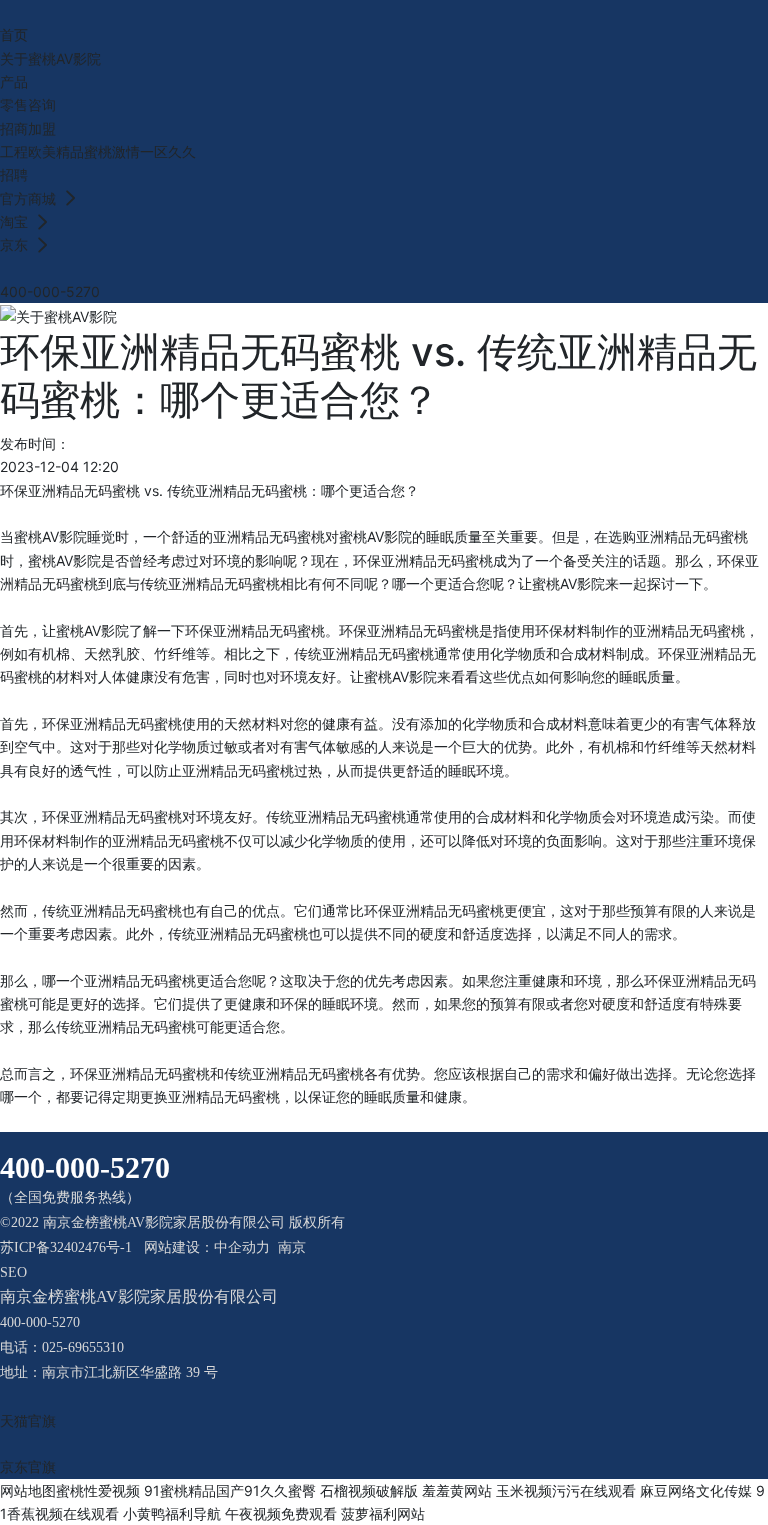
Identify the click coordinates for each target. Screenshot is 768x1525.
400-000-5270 (50, 291)
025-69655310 (83, 1347)
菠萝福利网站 (383, 1513)
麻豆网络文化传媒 (696, 1490)
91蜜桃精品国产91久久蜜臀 (230, 1490)
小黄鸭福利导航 (172, 1513)
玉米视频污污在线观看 (566, 1490)
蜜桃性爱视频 (98, 1490)
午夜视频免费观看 (281, 1513)
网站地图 (28, 1490)
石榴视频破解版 (369, 1490)
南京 (292, 1247)
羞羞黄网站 (457, 1490)
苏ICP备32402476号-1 (66, 1247)
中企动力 (242, 1247)
